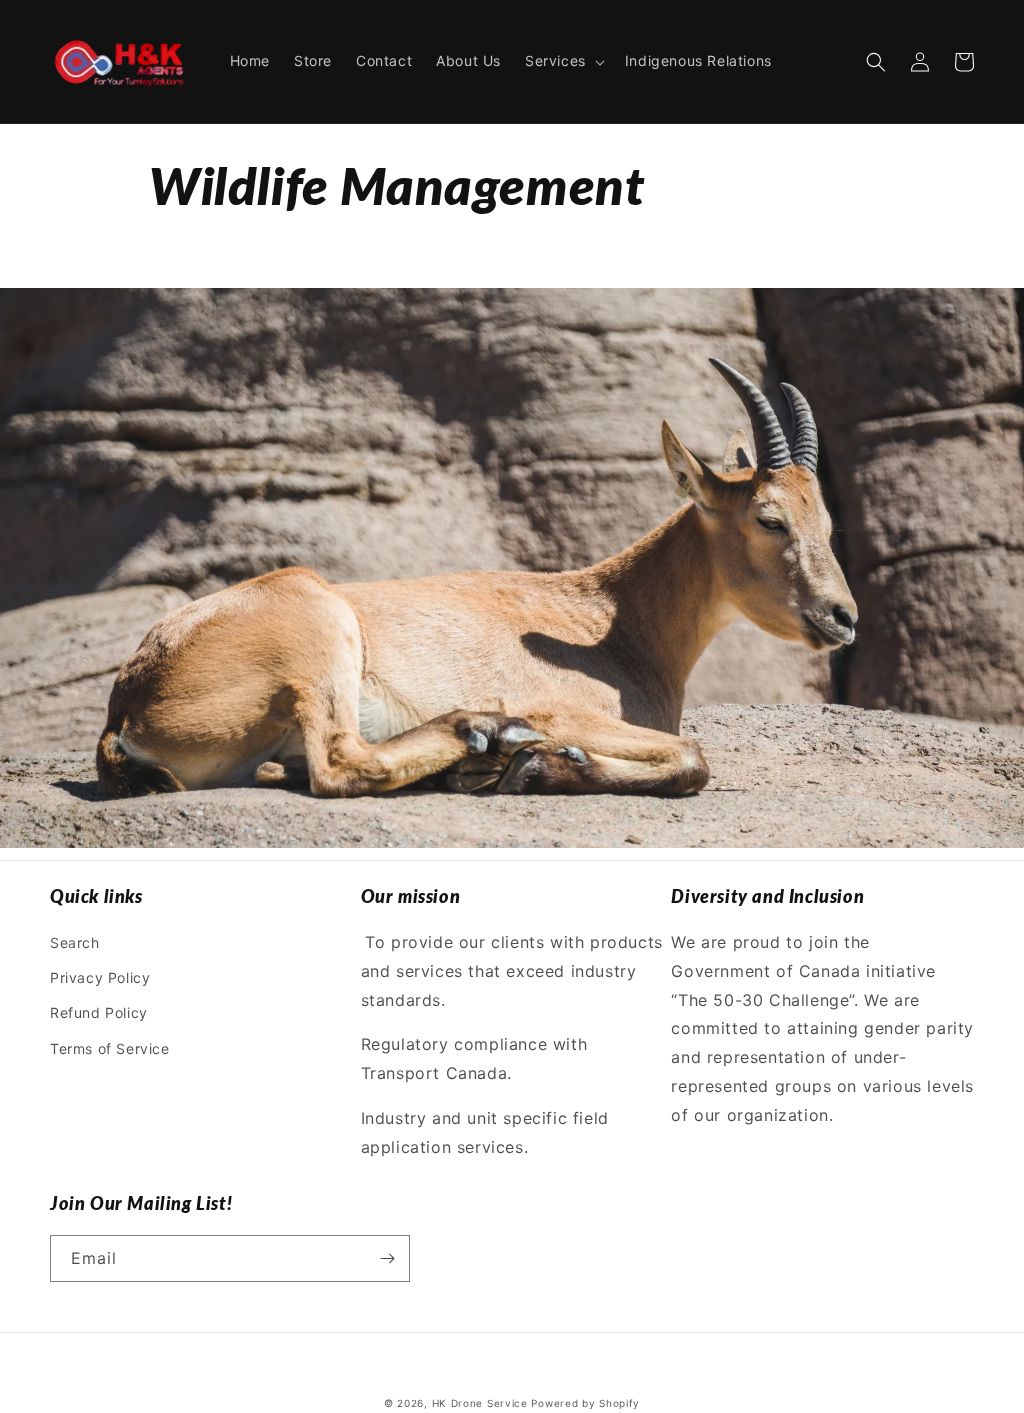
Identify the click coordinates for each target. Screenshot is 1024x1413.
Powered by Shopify (585, 1403)
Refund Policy (99, 1012)
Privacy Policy (100, 977)
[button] (563, 61)
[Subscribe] (387, 1258)
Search (75, 942)
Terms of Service (110, 1048)
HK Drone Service (480, 1403)
